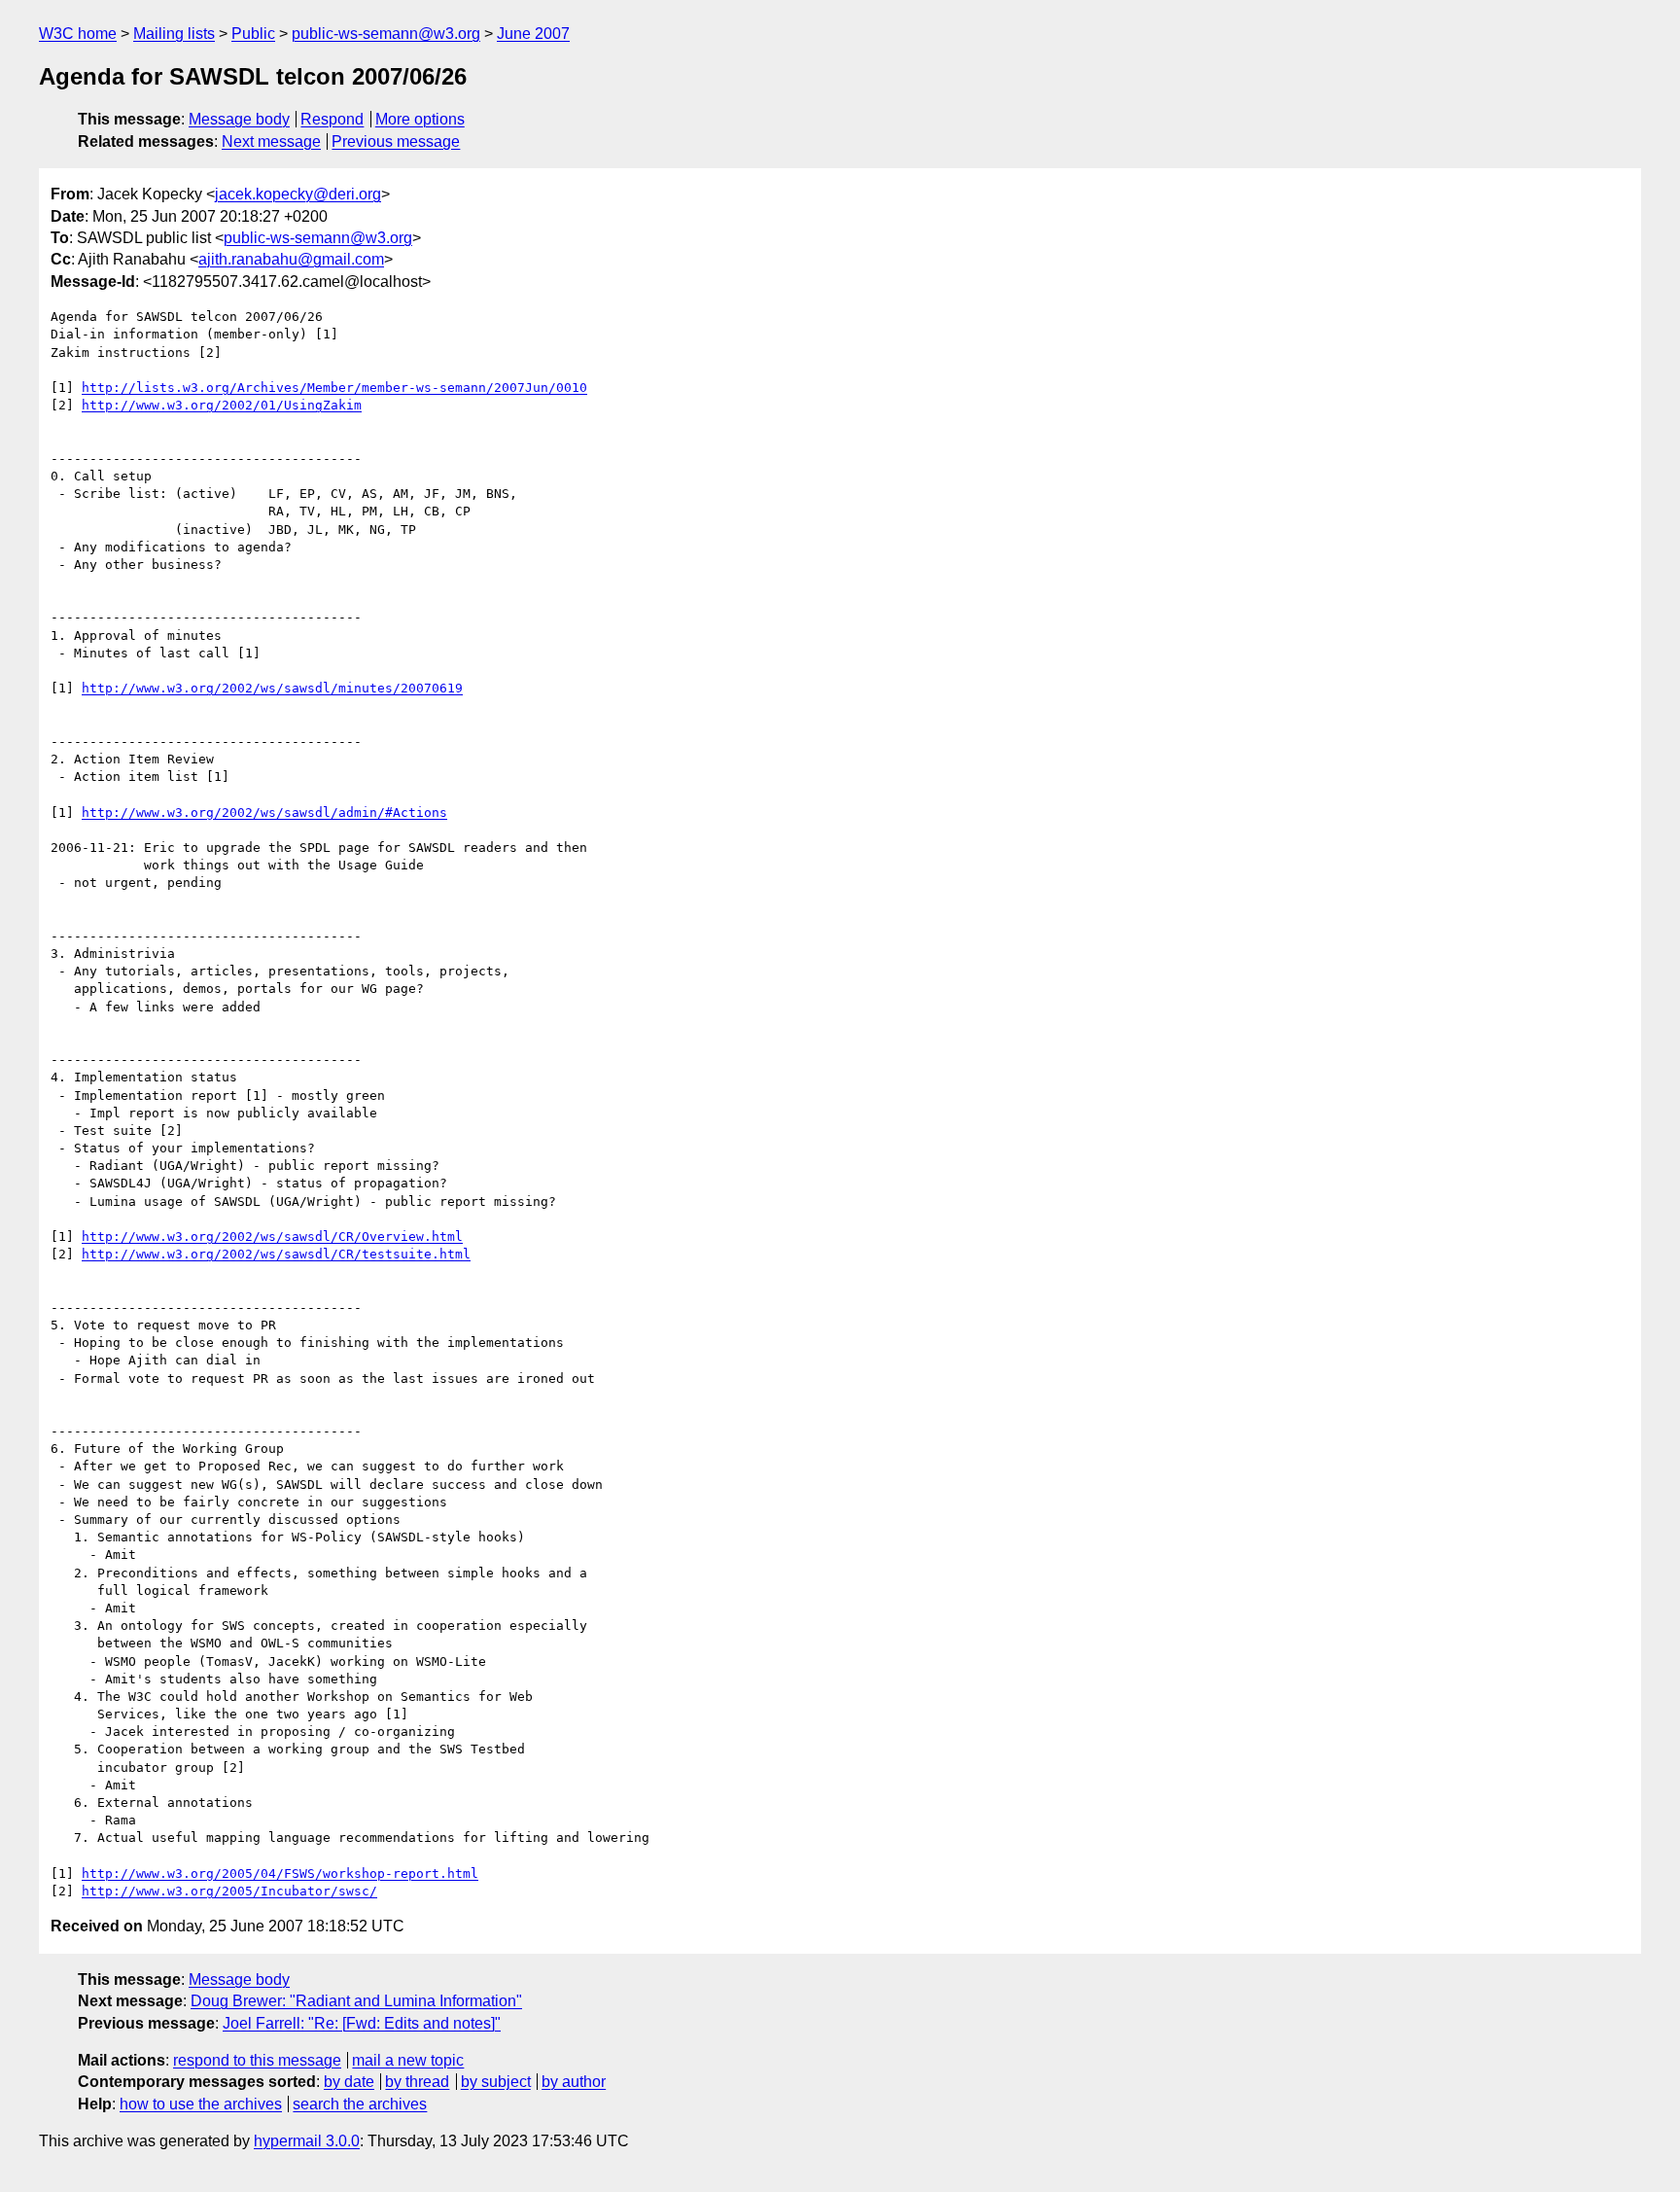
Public (253, 34)
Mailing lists (174, 34)
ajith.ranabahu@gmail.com (291, 259)
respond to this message (257, 2060)
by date (349, 2082)
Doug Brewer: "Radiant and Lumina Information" (356, 2001)
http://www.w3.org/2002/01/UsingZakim (222, 405)
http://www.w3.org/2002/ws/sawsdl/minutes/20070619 (272, 688)
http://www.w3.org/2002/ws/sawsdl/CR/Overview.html (272, 1237)
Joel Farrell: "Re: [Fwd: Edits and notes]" (362, 2023)
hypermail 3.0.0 (307, 2141)
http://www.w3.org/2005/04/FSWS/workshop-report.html (280, 1874)
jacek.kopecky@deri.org (298, 194)
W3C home (78, 34)
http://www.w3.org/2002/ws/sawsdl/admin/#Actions (264, 813)
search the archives (360, 2104)
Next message (271, 141)
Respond (332, 119)
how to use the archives (201, 2104)
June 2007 (533, 34)
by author (574, 2082)
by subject (496, 2082)
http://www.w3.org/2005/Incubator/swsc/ (229, 1891)
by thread (417, 2082)
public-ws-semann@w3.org (386, 34)
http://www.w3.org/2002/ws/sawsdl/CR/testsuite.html (276, 1254)
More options (420, 119)
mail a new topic (408, 2060)
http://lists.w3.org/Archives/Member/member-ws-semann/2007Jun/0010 (334, 388)
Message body (239, 119)
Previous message (396, 141)
